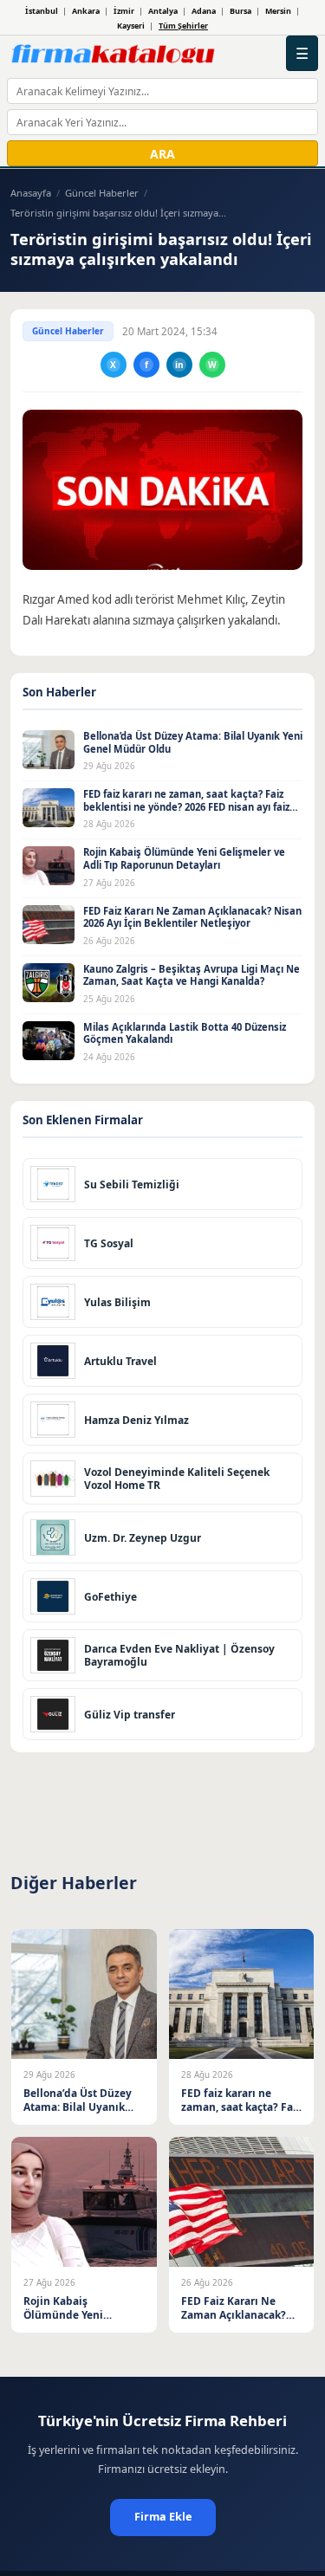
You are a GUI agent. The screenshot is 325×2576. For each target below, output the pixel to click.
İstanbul (42, 11)
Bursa (240, 11)
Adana (204, 11)
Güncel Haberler (102, 193)
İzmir (124, 11)
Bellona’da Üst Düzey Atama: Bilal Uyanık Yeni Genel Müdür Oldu (193, 742)
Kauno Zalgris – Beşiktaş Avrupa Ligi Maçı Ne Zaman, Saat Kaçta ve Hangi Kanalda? (192, 975)
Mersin (278, 11)
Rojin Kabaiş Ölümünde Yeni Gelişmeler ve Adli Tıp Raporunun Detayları (184, 858)
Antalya (163, 11)
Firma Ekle (163, 2517)
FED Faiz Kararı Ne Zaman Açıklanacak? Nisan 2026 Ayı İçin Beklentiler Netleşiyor (192, 917)
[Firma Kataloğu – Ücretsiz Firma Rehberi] (113, 54)
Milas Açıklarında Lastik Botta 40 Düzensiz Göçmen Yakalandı (185, 1033)
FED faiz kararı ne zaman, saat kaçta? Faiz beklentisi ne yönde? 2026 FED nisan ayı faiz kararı (186, 806)
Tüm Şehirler (183, 26)
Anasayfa (31, 193)
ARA (162, 154)
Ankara (86, 11)
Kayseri (131, 26)
